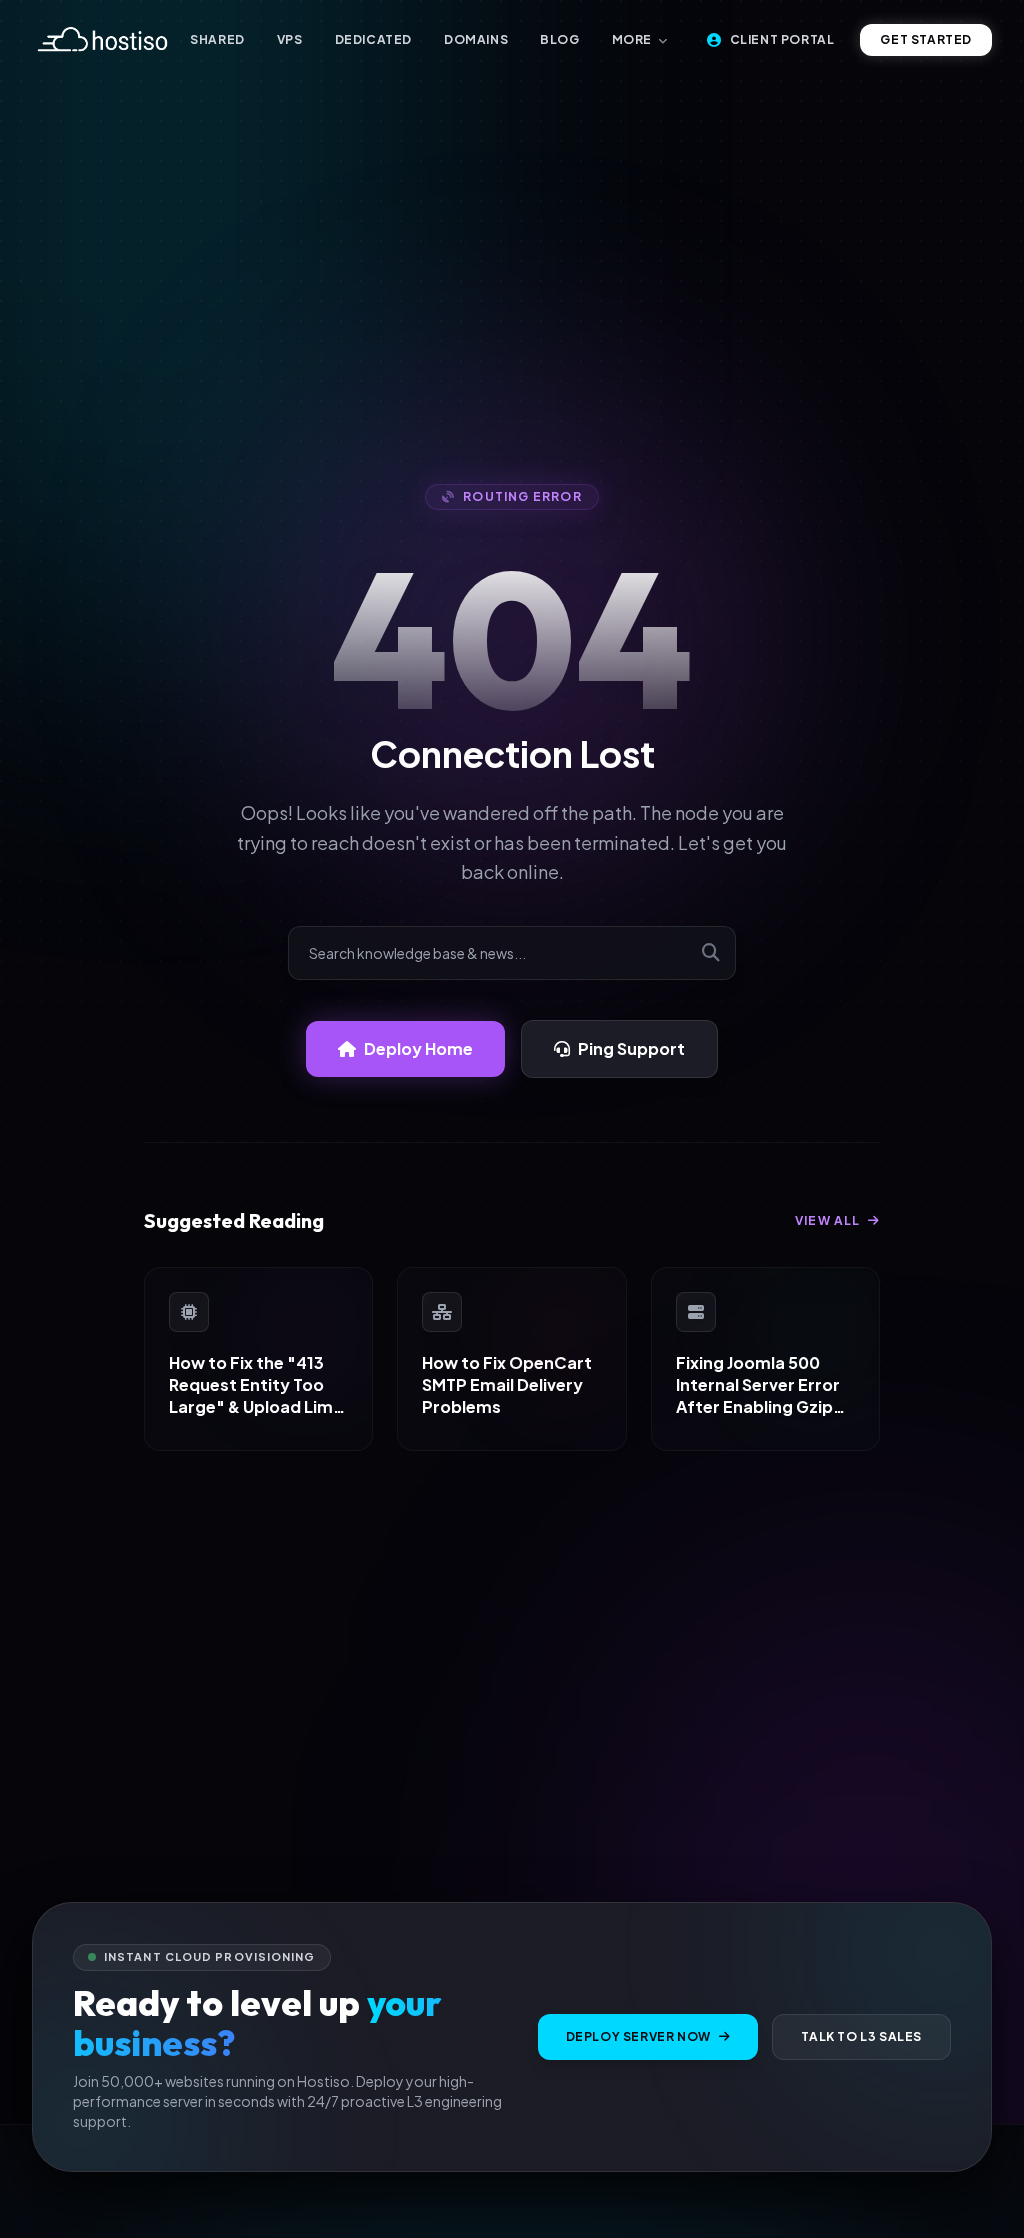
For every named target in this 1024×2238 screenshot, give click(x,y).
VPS (290, 39)
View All (829, 1220)
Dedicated (373, 39)
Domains (476, 39)
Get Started (926, 39)
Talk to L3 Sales (861, 2036)
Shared (217, 39)
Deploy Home (418, 1048)
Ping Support (631, 1048)
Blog (559, 39)
